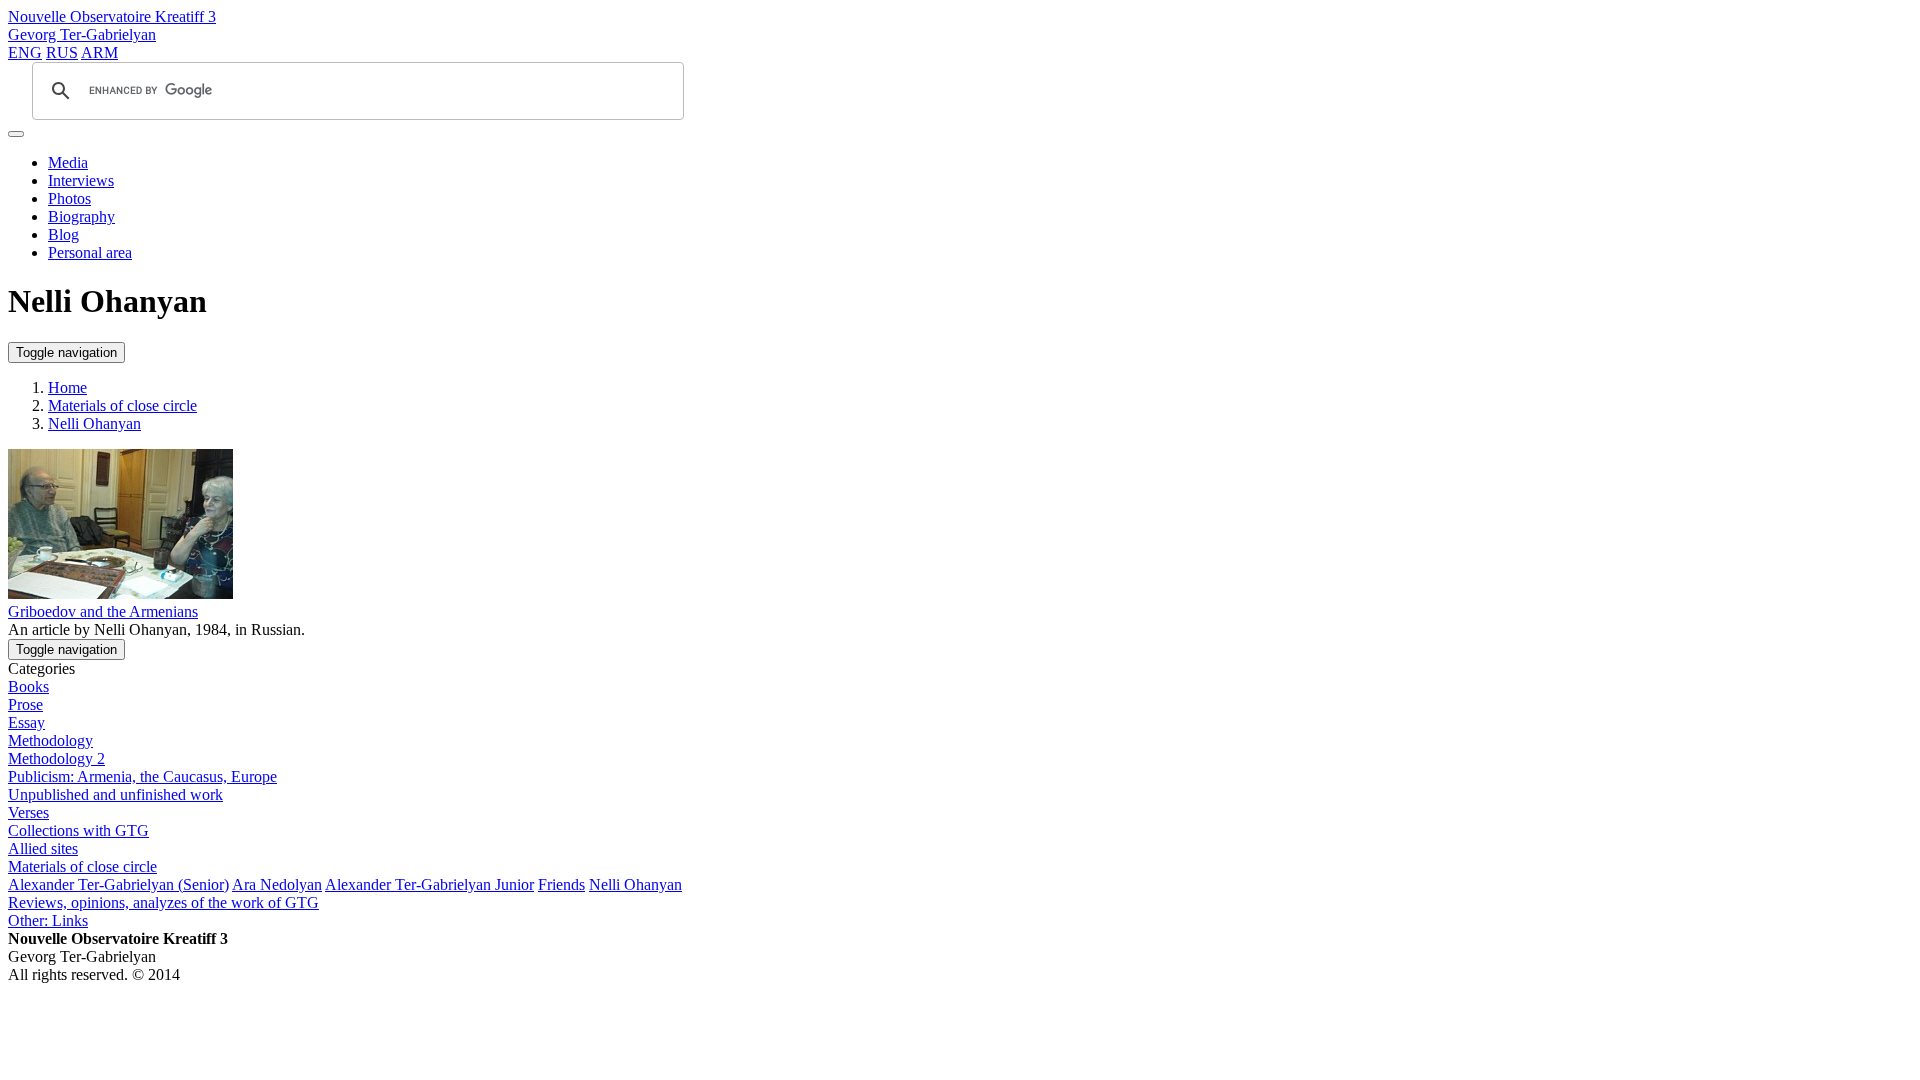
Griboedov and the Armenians (103, 611)
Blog (63, 234)
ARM (99, 52)
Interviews (81, 180)
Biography (81, 216)
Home (67, 387)
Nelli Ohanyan (94, 423)
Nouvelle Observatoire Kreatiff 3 (112, 16)
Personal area (90, 252)
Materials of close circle (122, 405)
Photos (69, 198)
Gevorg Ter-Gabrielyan (82, 34)
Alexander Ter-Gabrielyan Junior (429, 884)
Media (68, 162)
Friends (561, 884)
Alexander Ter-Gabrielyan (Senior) (118, 884)
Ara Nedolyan (277, 884)
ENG (25, 52)
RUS (62, 52)
